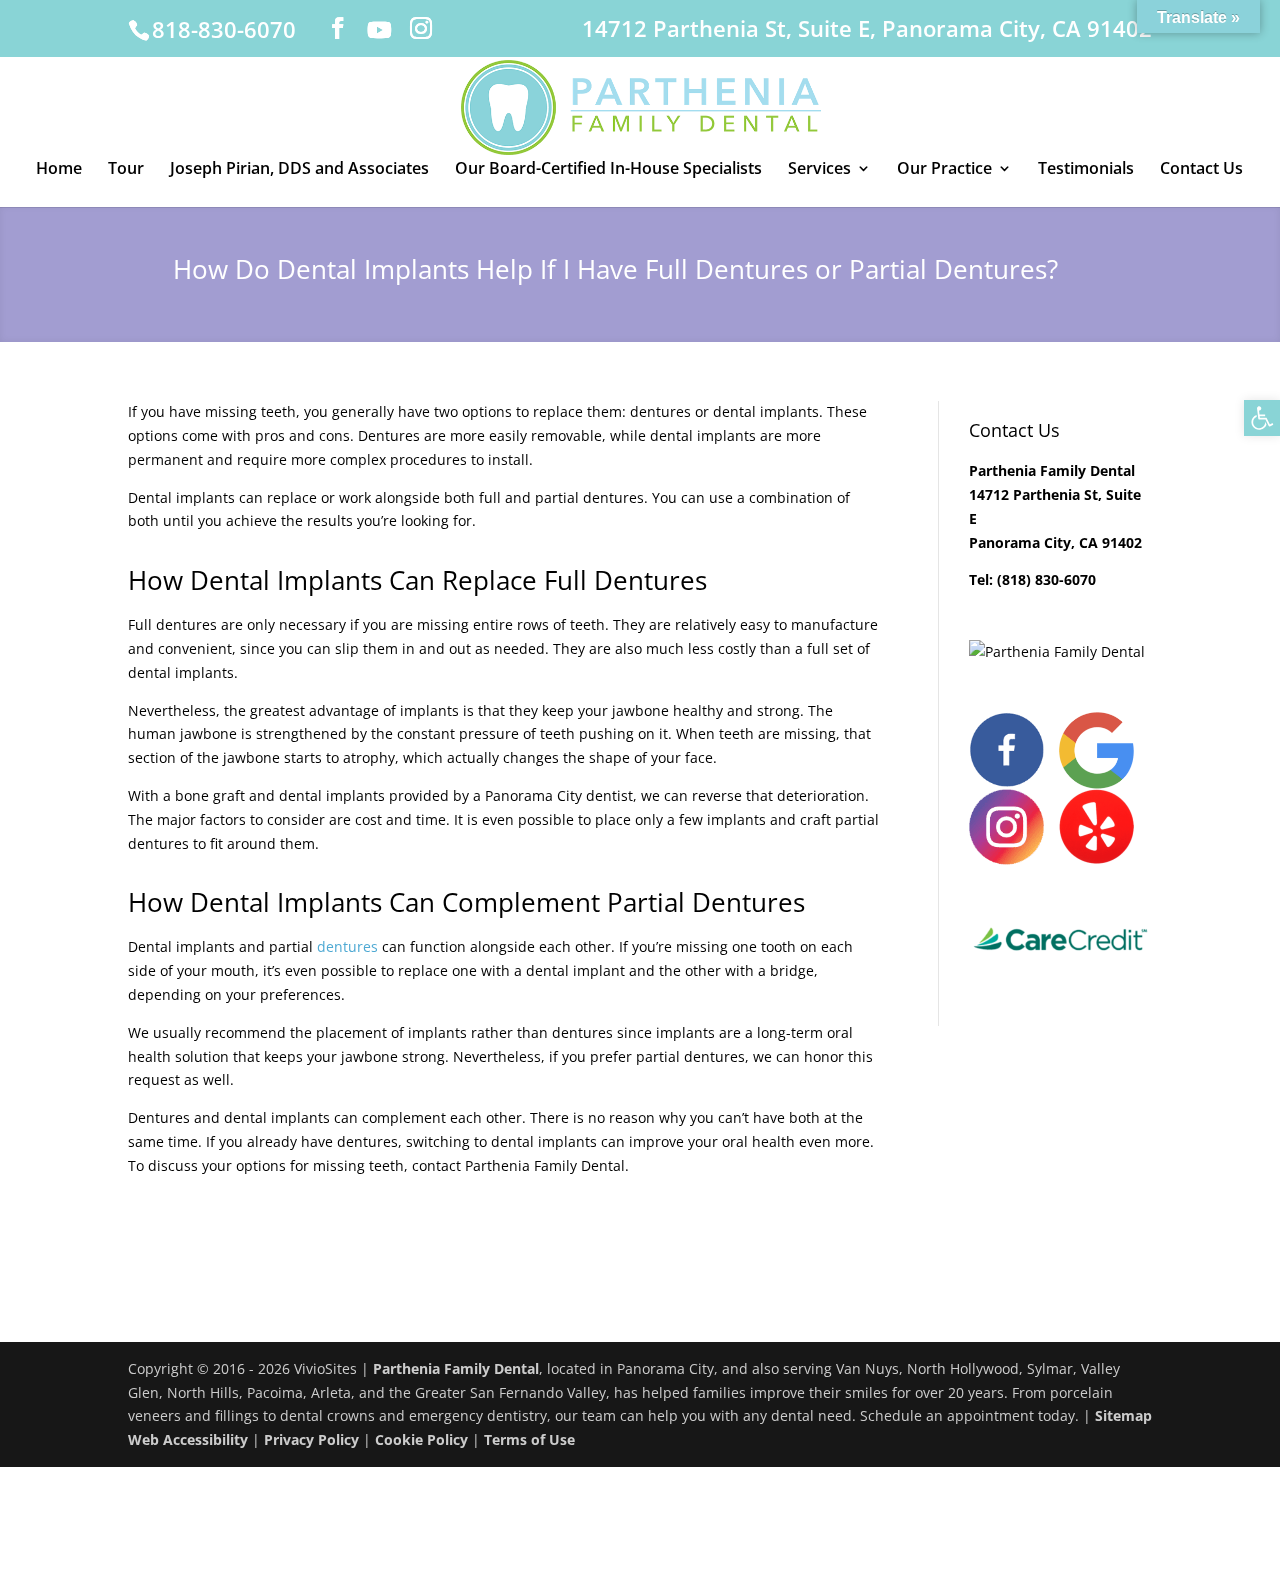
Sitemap (1123, 1415)
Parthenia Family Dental (456, 1368)
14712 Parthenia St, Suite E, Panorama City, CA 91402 (867, 30)
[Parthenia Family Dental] (1057, 651)
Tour (126, 170)
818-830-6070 (224, 29)
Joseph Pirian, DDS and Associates (299, 170)
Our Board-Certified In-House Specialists (608, 170)
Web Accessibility (188, 1439)
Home (59, 170)
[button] (1262, 418)
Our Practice (944, 170)
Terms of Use (529, 1439)
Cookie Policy (421, 1439)
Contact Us (1201, 170)
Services (819, 170)
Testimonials (1086, 170)
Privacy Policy (311, 1439)
